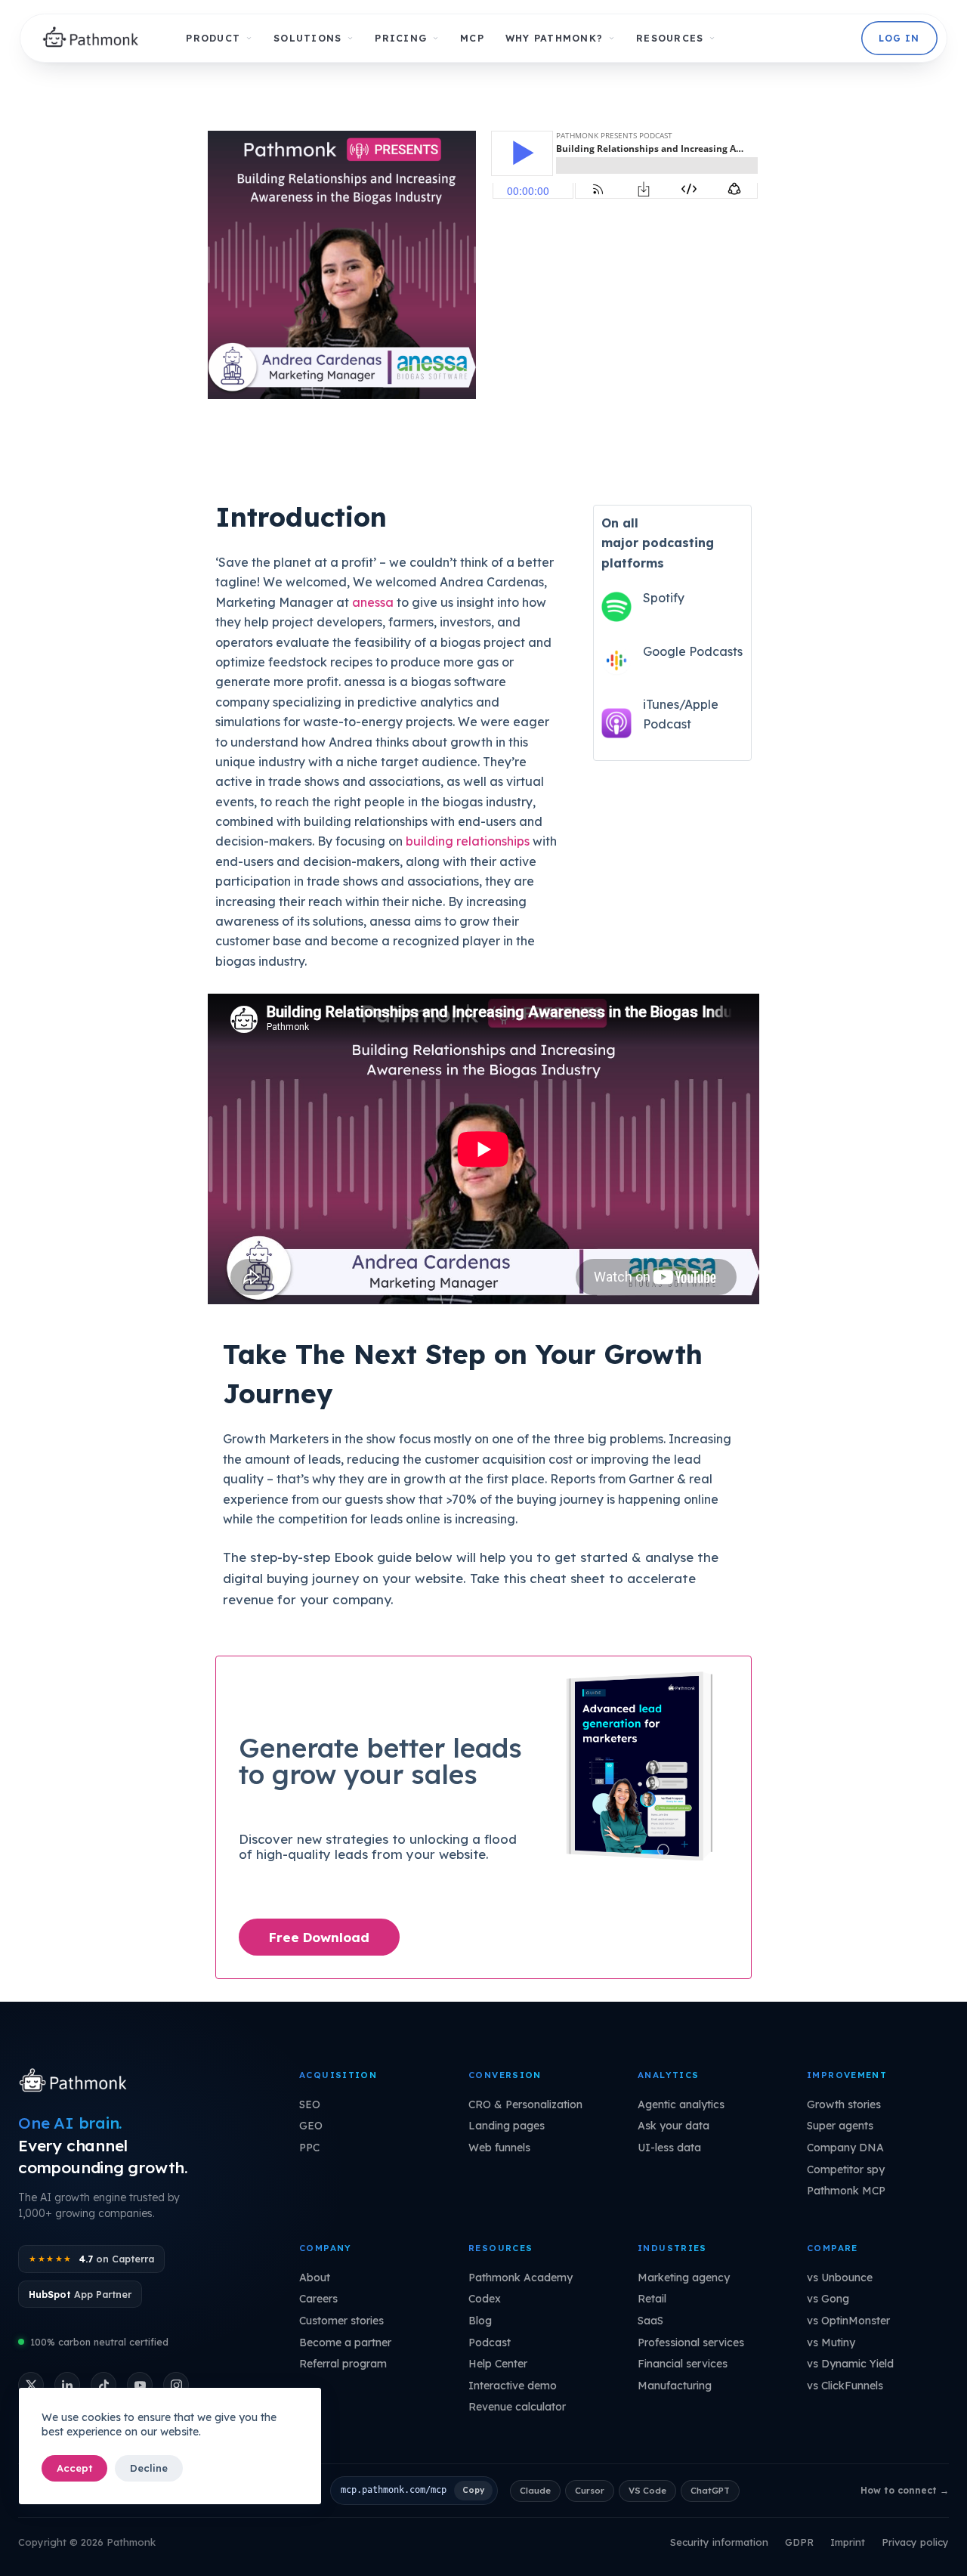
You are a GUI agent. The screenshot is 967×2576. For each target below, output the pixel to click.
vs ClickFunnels (845, 2386)
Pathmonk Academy (521, 2278)
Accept (74, 2468)
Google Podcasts (693, 651)
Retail (652, 2299)
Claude (535, 2490)
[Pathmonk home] (77, 2082)
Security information (719, 2542)
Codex (485, 2299)
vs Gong (828, 2299)
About (315, 2278)
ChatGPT (710, 2490)
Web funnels (499, 2148)
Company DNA (845, 2148)
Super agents (840, 2126)
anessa (373, 602)
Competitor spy (846, 2169)
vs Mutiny (831, 2343)
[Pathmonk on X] (31, 2385)
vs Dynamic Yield (850, 2364)
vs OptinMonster (848, 2321)
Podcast (490, 2343)
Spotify (664, 598)
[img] (95, 39)
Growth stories (844, 2104)
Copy (473, 2490)
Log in (899, 38)
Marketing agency (684, 2278)
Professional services (691, 2343)
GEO (311, 2126)
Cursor (590, 2490)
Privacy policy (915, 2542)
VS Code (647, 2490)
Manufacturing (675, 2386)
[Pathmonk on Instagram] (176, 2385)
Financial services (683, 2364)
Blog (480, 2321)
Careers (318, 2299)
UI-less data (669, 2148)
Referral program (343, 2364)
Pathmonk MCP (846, 2191)
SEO (310, 2104)
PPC (309, 2148)
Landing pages (507, 2126)
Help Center (498, 2364)
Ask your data (674, 2126)
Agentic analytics (681, 2104)
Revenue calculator (517, 2407)
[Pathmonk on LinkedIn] (67, 2385)
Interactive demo (513, 2386)
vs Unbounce (840, 2278)
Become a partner (345, 2343)
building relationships (468, 841)
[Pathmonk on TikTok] (103, 2385)
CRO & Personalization (525, 2104)
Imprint (848, 2542)
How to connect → (905, 2490)
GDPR (799, 2542)
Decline (149, 2468)
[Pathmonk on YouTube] (140, 2385)
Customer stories (341, 2321)
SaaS (650, 2321)
